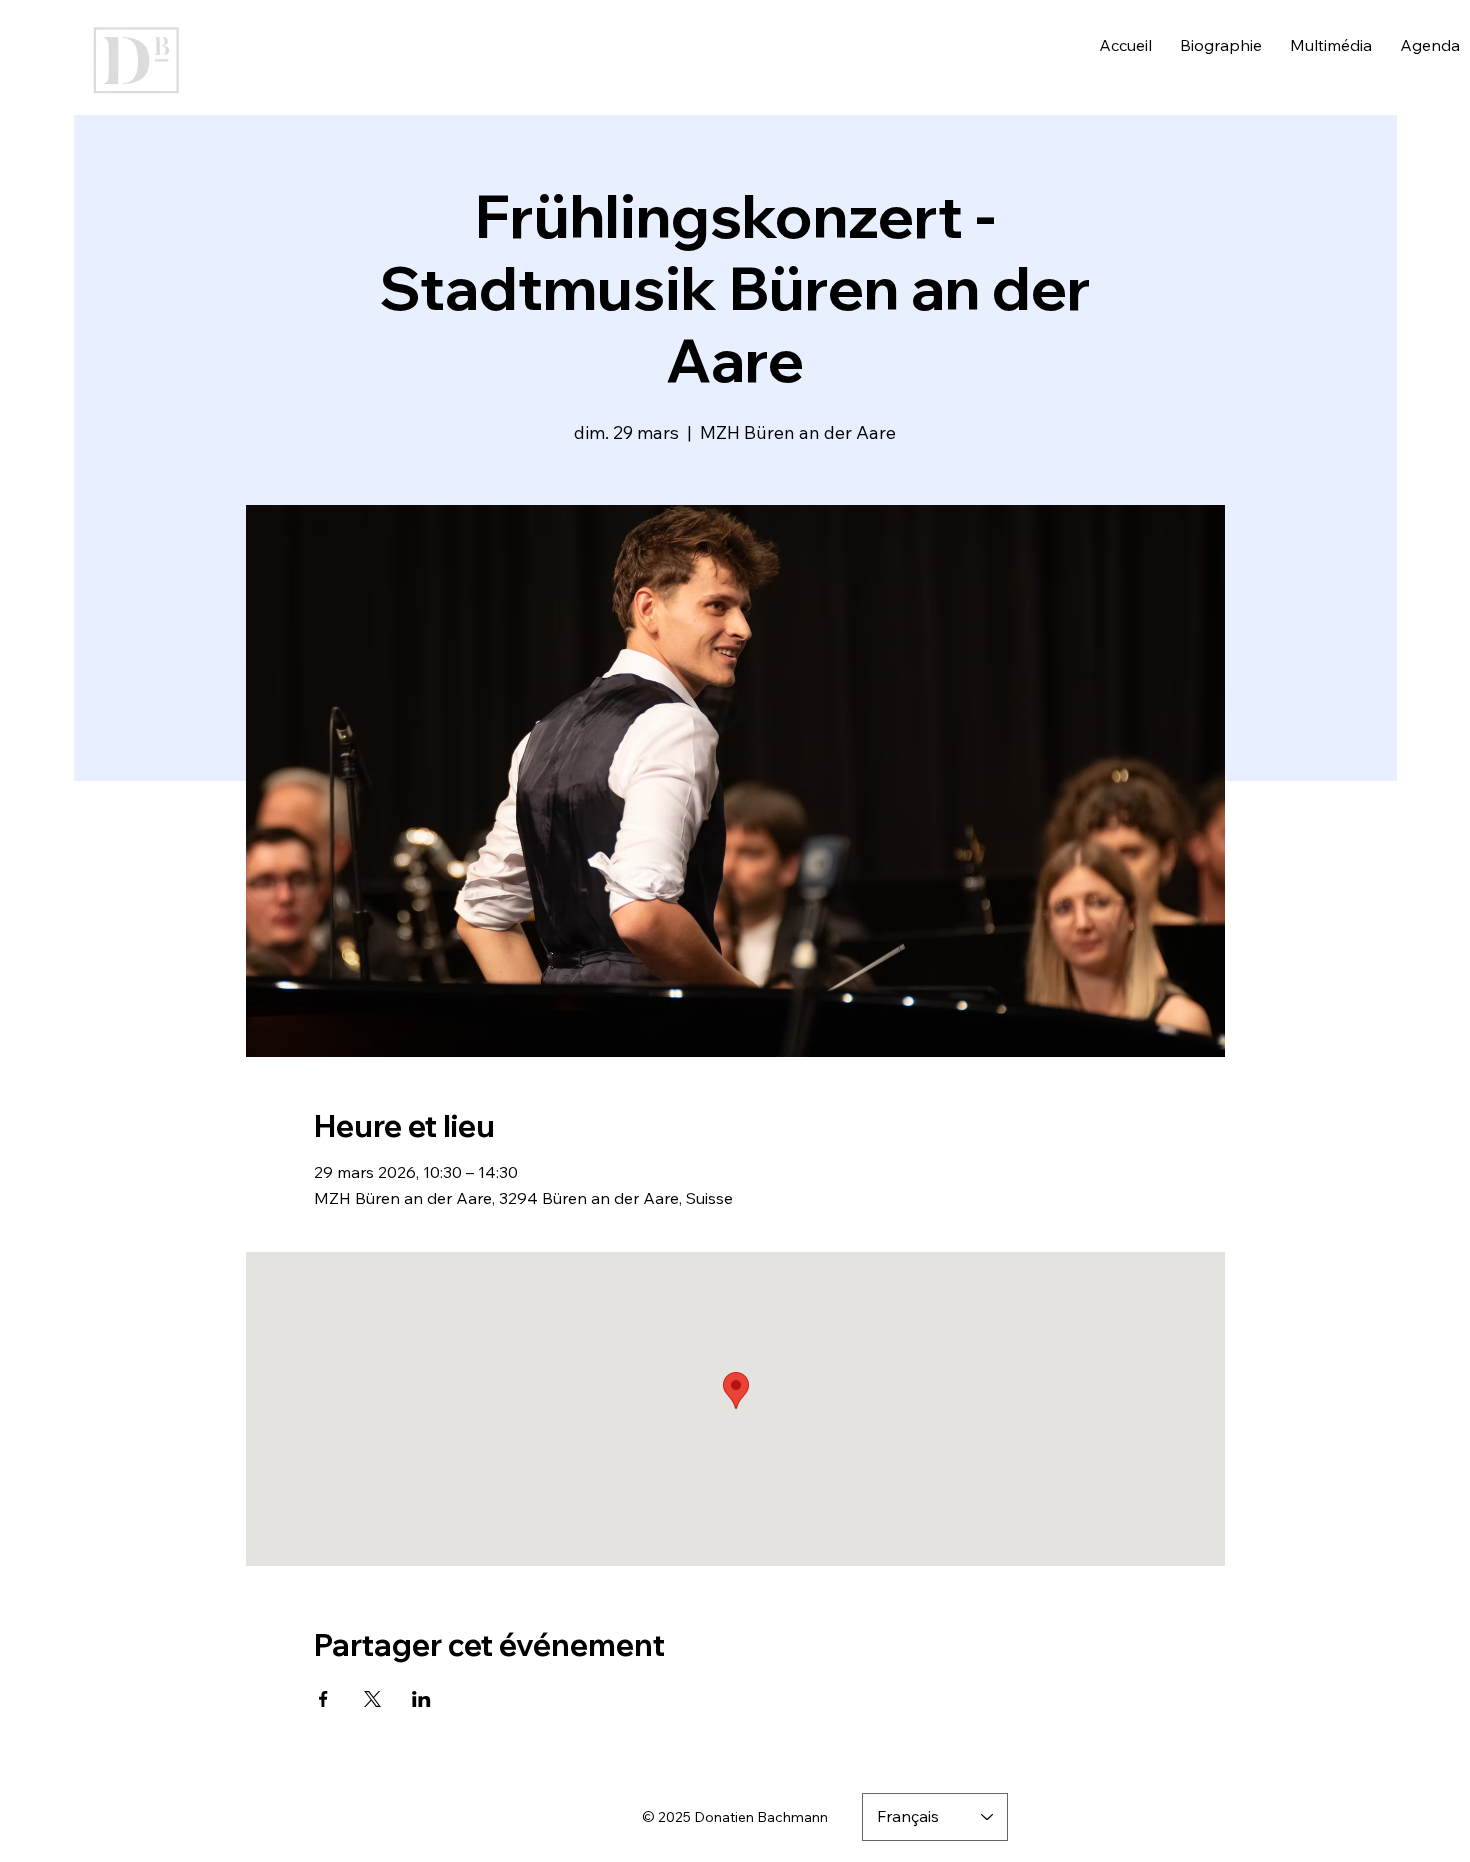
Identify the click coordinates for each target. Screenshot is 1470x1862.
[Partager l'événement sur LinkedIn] (421, 1699)
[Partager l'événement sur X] (372, 1699)
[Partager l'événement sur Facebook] (323, 1699)
